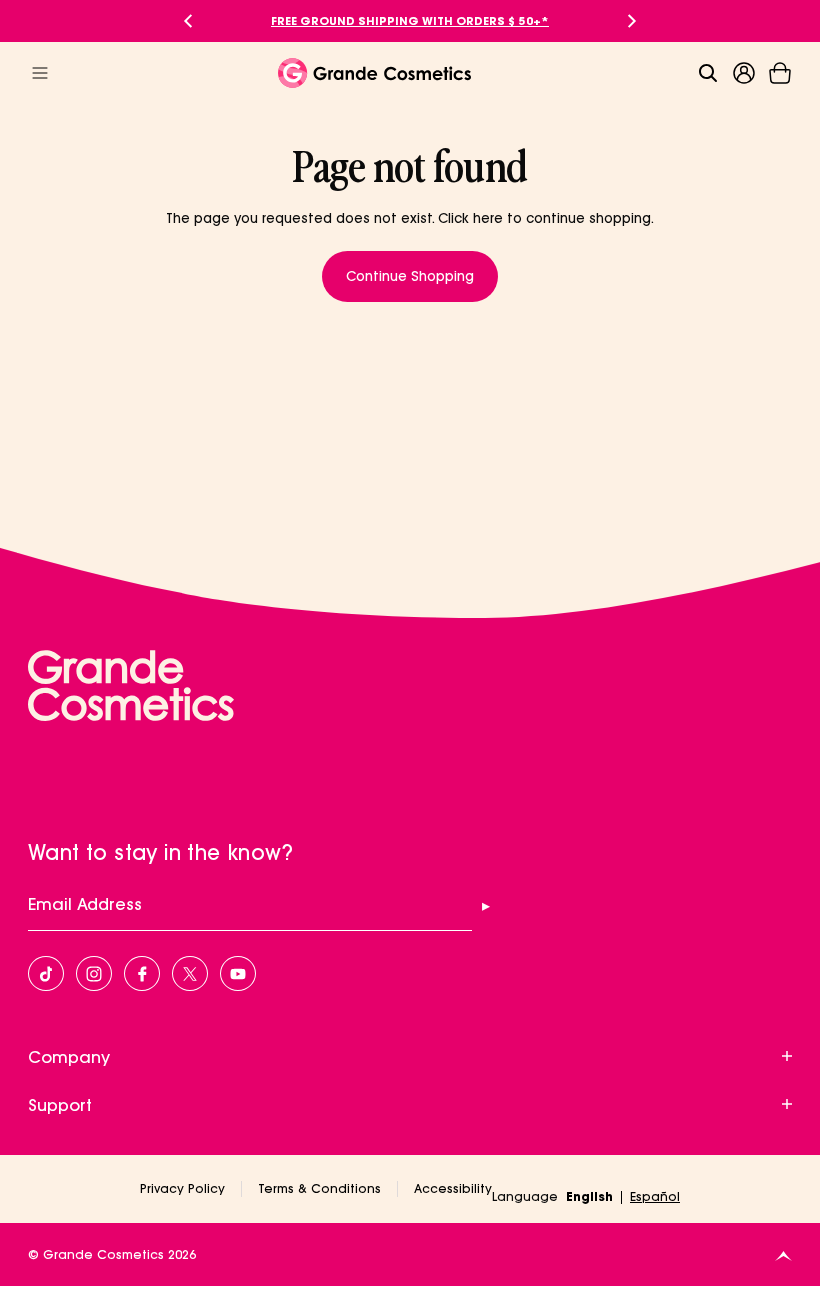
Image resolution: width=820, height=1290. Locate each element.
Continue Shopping (410, 276)
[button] (780, 73)
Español (655, 1196)
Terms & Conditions (319, 1188)
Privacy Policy (182, 1188)
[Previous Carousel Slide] (188, 21)
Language (525, 1196)
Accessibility (453, 1188)
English (589, 1196)
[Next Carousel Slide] (632, 21)
